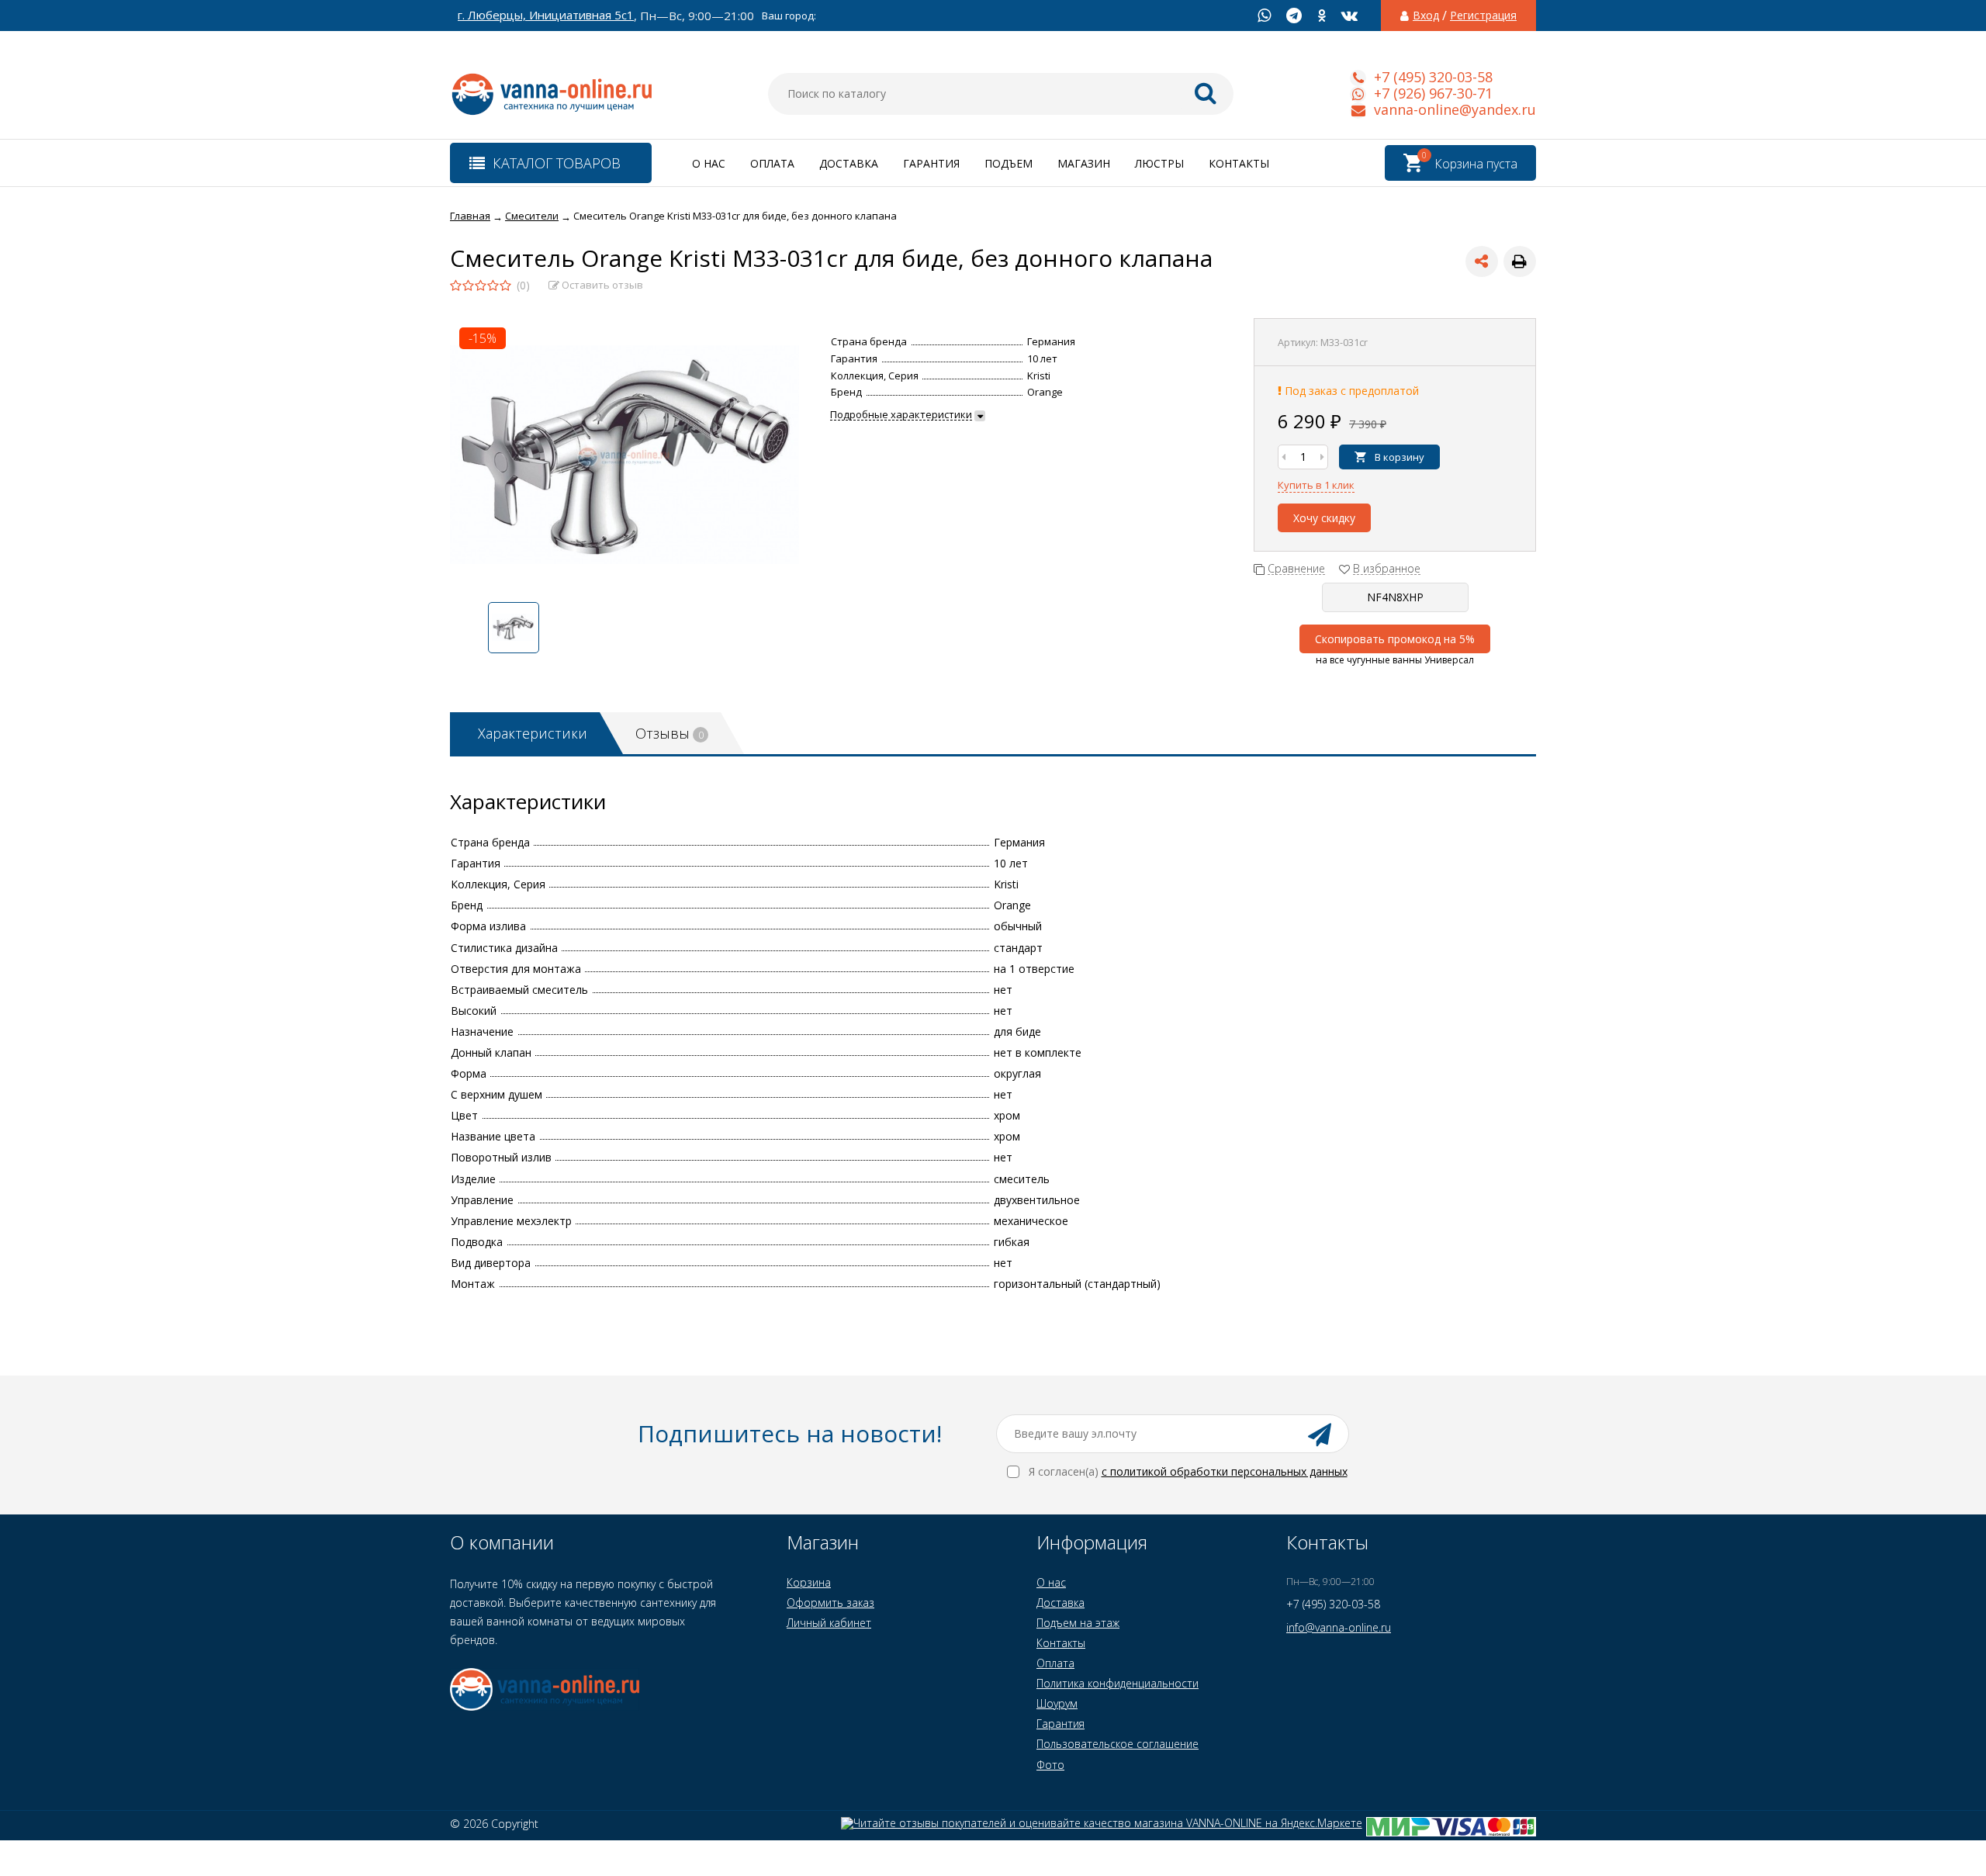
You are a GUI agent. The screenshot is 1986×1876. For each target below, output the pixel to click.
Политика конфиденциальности (1118, 1683)
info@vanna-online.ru (1339, 1627)
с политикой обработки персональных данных (1225, 1471)
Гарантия (931, 163)
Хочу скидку (1324, 518)
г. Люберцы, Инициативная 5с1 (546, 15)
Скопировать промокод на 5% (1395, 639)
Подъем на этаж (1078, 1623)
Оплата (772, 163)
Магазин (1084, 163)
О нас (709, 163)
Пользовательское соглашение (1118, 1744)
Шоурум (1057, 1703)
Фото (1050, 1765)
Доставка (849, 163)
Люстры (1159, 163)
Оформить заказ (830, 1603)
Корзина (809, 1582)
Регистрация (1483, 16)
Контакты (1239, 163)
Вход (1426, 16)
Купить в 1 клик (1316, 485)
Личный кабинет (829, 1623)
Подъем (1009, 163)
